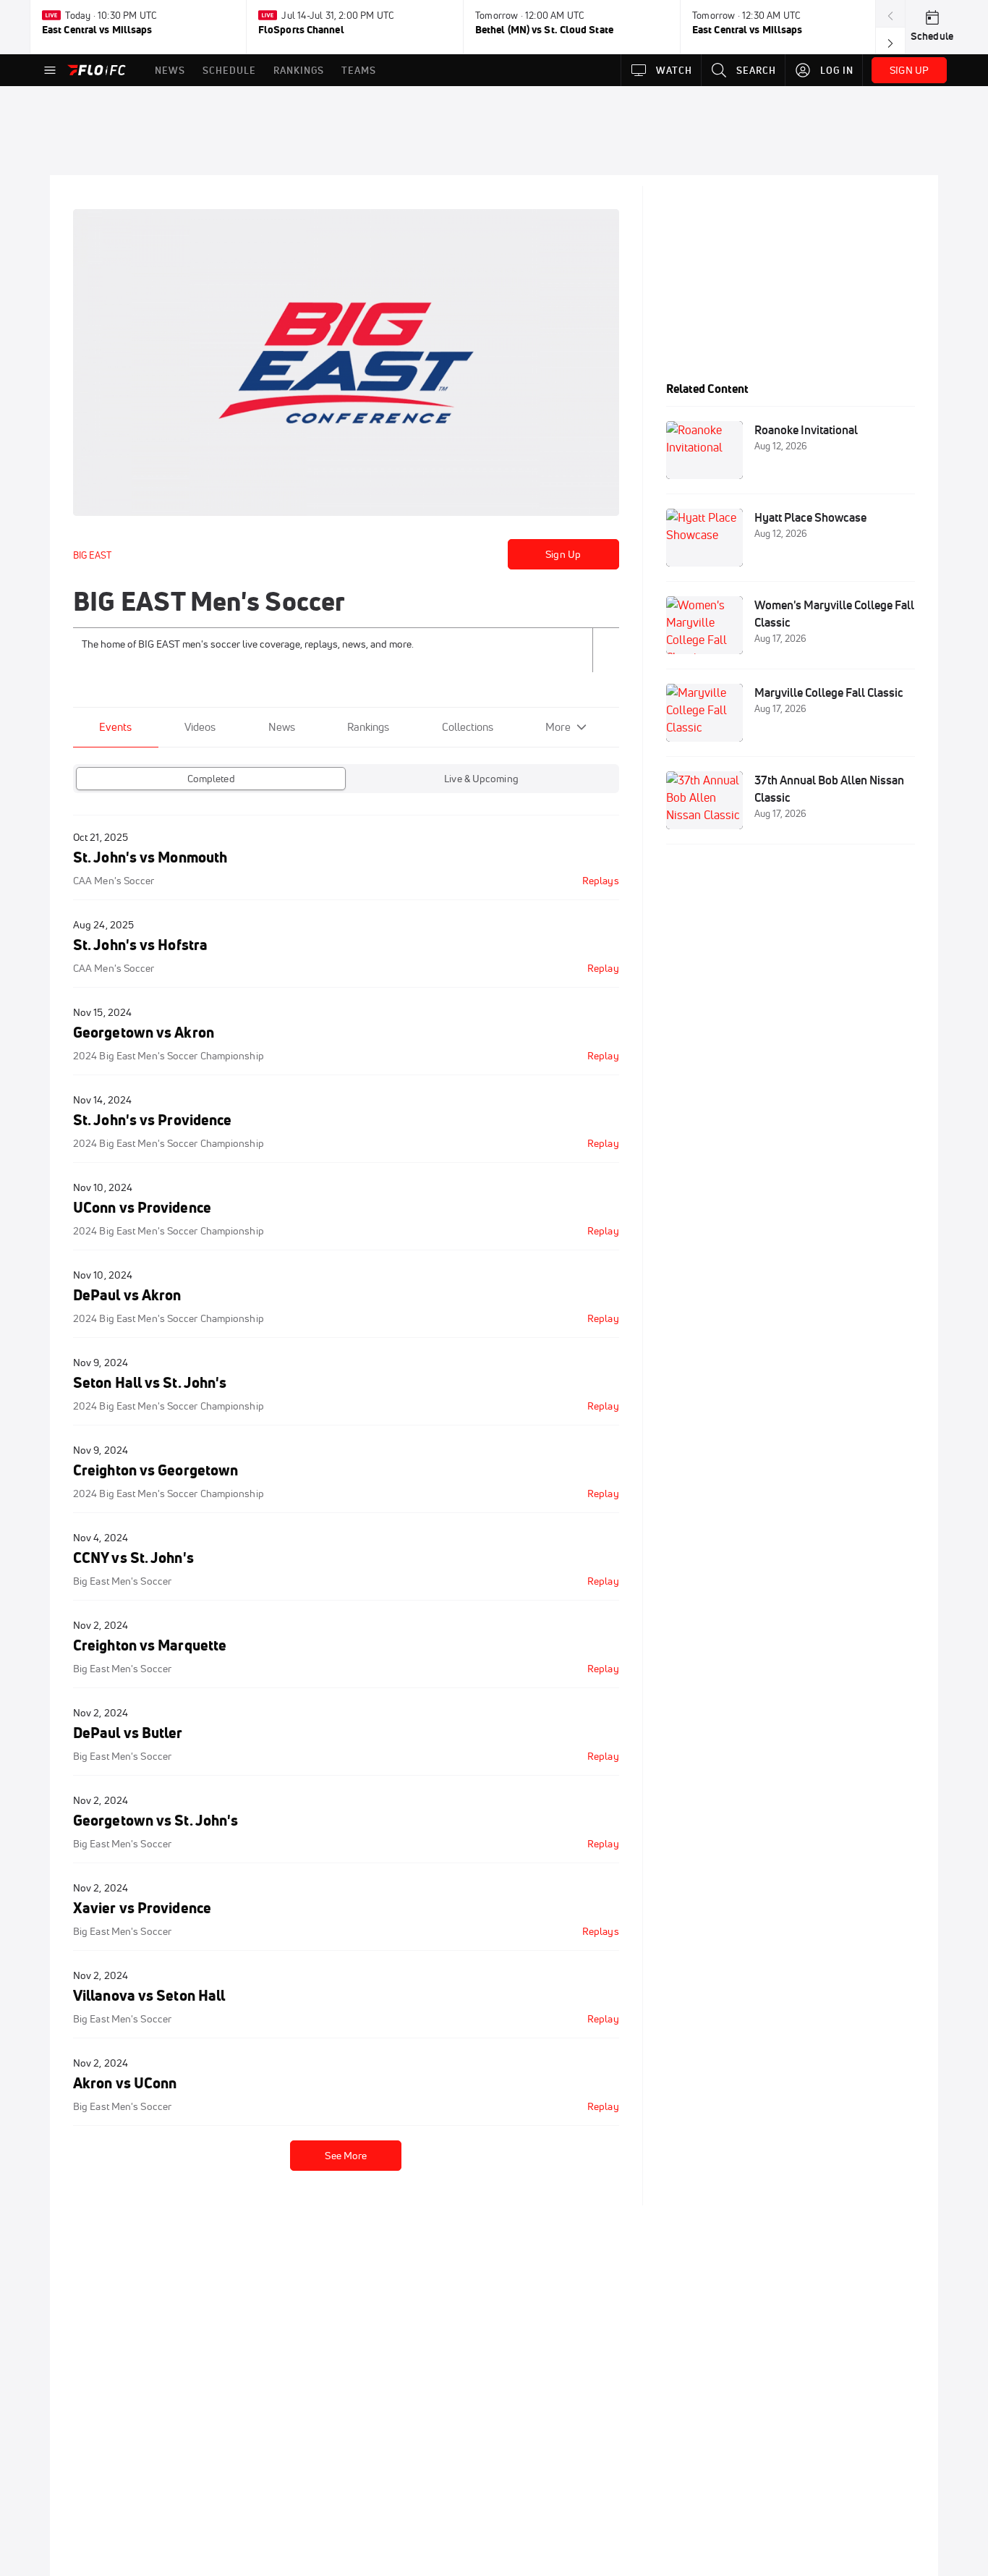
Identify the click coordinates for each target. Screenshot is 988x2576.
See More (346, 2156)
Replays (601, 881)
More (558, 727)
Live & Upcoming (481, 779)
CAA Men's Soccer (114, 881)
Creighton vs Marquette (150, 1645)
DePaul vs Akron (127, 1295)
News (282, 727)
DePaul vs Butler (128, 1733)
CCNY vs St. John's (133, 1558)
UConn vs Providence (142, 1207)
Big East (92, 555)
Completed (211, 779)
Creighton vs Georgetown (156, 1470)
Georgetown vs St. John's (156, 1820)
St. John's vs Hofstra (140, 945)
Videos (200, 727)
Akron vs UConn (125, 2083)
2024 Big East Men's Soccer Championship (169, 1056)
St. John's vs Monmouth (150, 857)
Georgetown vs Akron (144, 1032)
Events (115, 727)
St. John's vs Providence (152, 1120)
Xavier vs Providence (142, 1908)
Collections (468, 727)
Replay (603, 968)
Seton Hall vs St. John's (150, 1382)
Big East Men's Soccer (122, 1581)
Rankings (368, 727)
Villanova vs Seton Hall (149, 1995)
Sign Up (563, 554)
